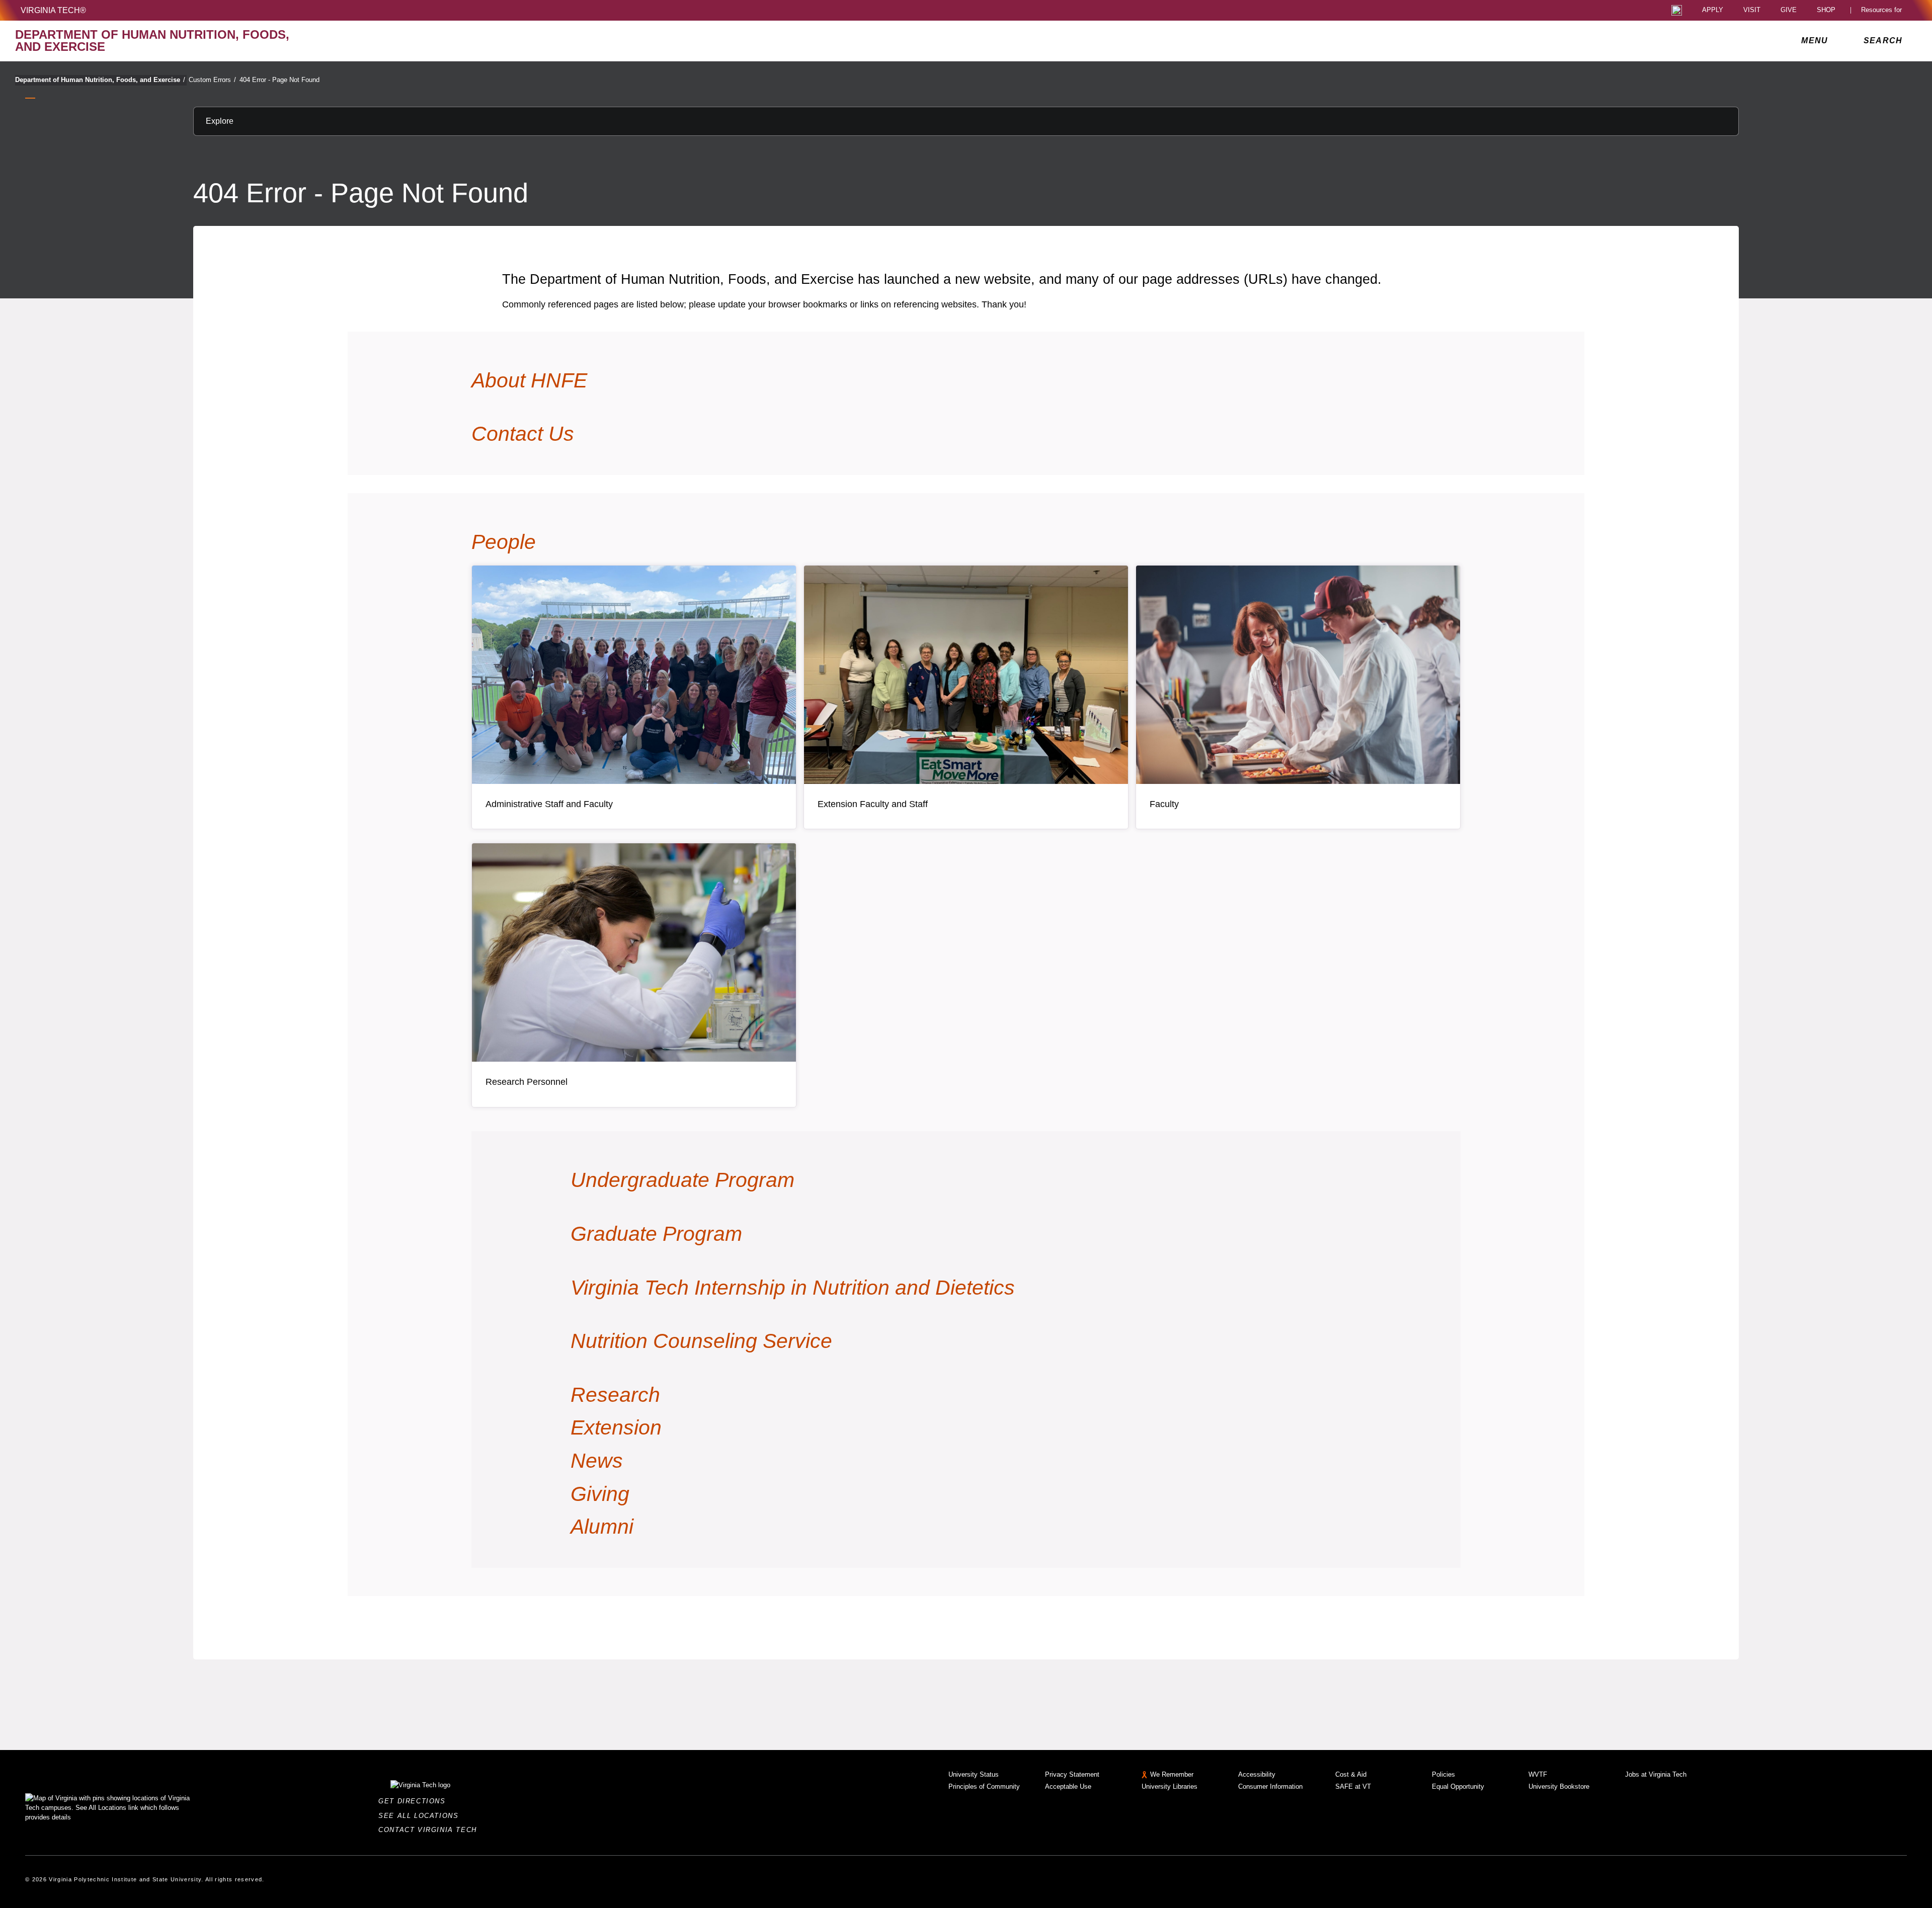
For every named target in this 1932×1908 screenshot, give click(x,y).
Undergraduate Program (682, 1180)
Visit (1752, 10)
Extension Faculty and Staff (873, 804)
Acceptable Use (1068, 1786)
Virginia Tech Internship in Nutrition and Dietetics (793, 1288)
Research (615, 1395)
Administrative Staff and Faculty (549, 804)
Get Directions (415, 1801)
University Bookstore (1559, 1786)
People (504, 542)
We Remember (1172, 1774)
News (597, 1461)
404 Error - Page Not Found (279, 80)
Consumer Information (1270, 1786)
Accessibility (1257, 1774)
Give (1789, 10)
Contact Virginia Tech (430, 1830)
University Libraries (1170, 1786)
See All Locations (421, 1816)
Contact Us (523, 434)
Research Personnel (527, 1082)
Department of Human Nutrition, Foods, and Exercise (100, 80)
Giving (600, 1494)
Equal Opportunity (1458, 1786)
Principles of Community (984, 1786)
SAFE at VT (1353, 1786)
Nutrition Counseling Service (701, 1341)
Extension (616, 1427)
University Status (974, 1774)
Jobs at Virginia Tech (1656, 1774)
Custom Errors (212, 80)
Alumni (602, 1527)
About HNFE (529, 380)
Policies (1443, 1774)
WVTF (1538, 1774)
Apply (1713, 10)
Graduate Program (656, 1234)
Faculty (1164, 804)
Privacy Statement (1072, 1774)
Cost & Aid (1351, 1774)
